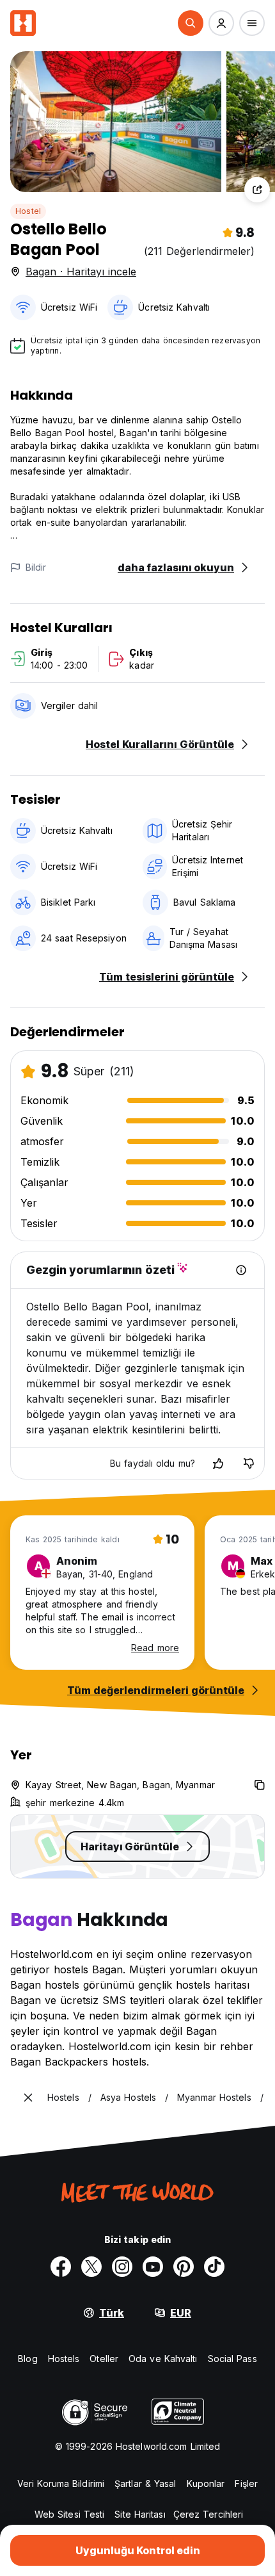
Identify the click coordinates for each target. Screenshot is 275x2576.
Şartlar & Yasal (145, 2483)
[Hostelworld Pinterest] (184, 2267)
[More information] (241, 1270)
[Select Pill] (191, 23)
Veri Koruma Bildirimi (61, 2483)
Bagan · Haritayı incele (81, 272)
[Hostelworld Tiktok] (214, 2267)
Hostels (64, 2359)
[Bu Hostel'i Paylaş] (257, 190)
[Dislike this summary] (249, 1463)
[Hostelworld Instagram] (122, 2267)
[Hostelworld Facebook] (61, 2267)
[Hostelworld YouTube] (153, 2267)
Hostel (28, 211)
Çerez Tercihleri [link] (208, 2514)
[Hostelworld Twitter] (91, 2267)
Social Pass (232, 2359)
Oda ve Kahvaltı (163, 2359)
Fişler (246, 2483)
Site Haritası (140, 2514)
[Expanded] (28, 2098)
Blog (27, 2359)
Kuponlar (206, 2483)
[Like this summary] (218, 1463)
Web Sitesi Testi (70, 2514)
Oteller (104, 2359)
